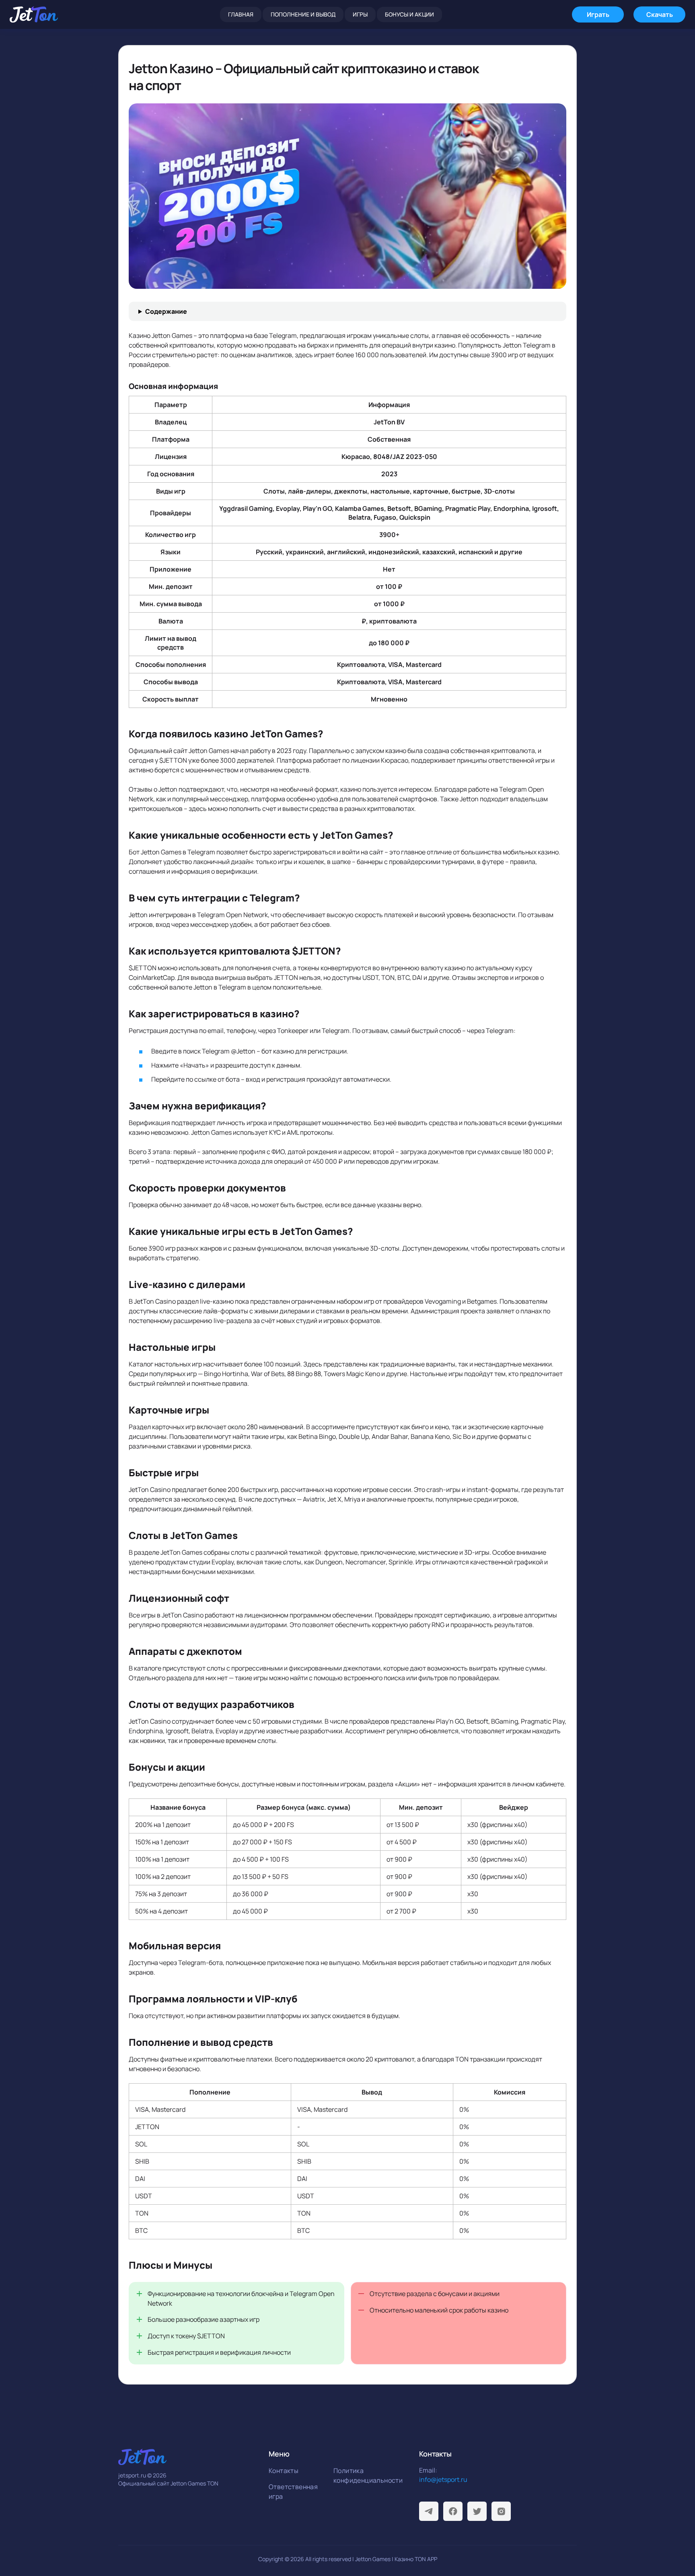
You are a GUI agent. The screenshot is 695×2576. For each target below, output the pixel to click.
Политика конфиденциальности (363, 2475)
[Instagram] (501, 2511)
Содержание (166, 311)
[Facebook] (453, 2511)
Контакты (284, 2471)
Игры (360, 14)
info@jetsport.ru (443, 2479)
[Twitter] (477, 2511)
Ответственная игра (293, 2492)
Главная (241, 14)
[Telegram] (429, 2511)
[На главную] (34, 14)
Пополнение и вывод (303, 14)
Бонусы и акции (409, 14)
